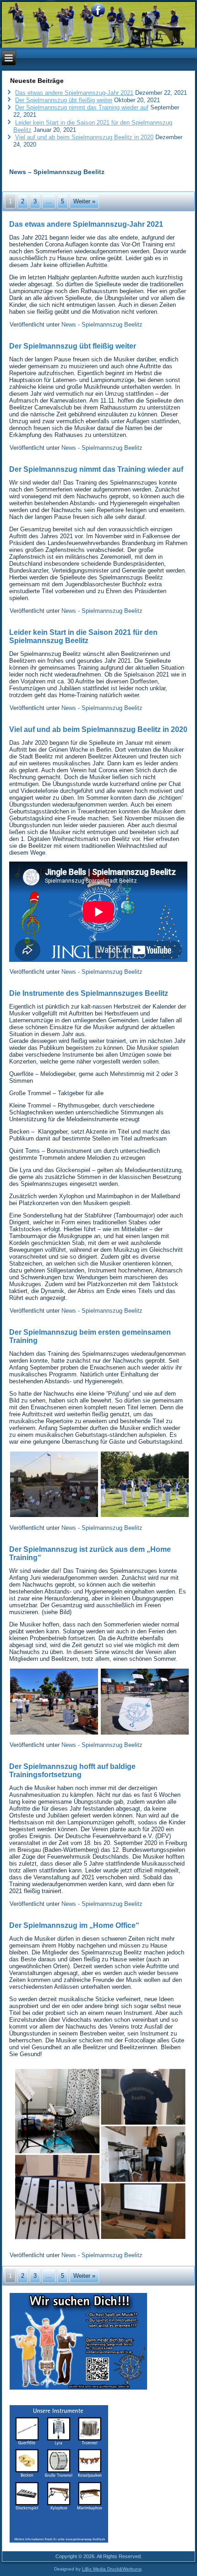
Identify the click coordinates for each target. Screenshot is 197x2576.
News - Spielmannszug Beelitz (102, 325)
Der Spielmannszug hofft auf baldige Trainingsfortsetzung (72, 1771)
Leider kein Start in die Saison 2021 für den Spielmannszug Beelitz (83, 636)
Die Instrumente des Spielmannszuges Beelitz (89, 993)
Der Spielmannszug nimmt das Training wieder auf (82, 107)
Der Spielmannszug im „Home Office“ (74, 1925)
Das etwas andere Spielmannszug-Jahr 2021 (74, 93)
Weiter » (84, 201)
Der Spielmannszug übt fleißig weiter (64, 100)
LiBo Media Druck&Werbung (112, 2569)
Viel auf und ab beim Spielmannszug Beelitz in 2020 (84, 137)
